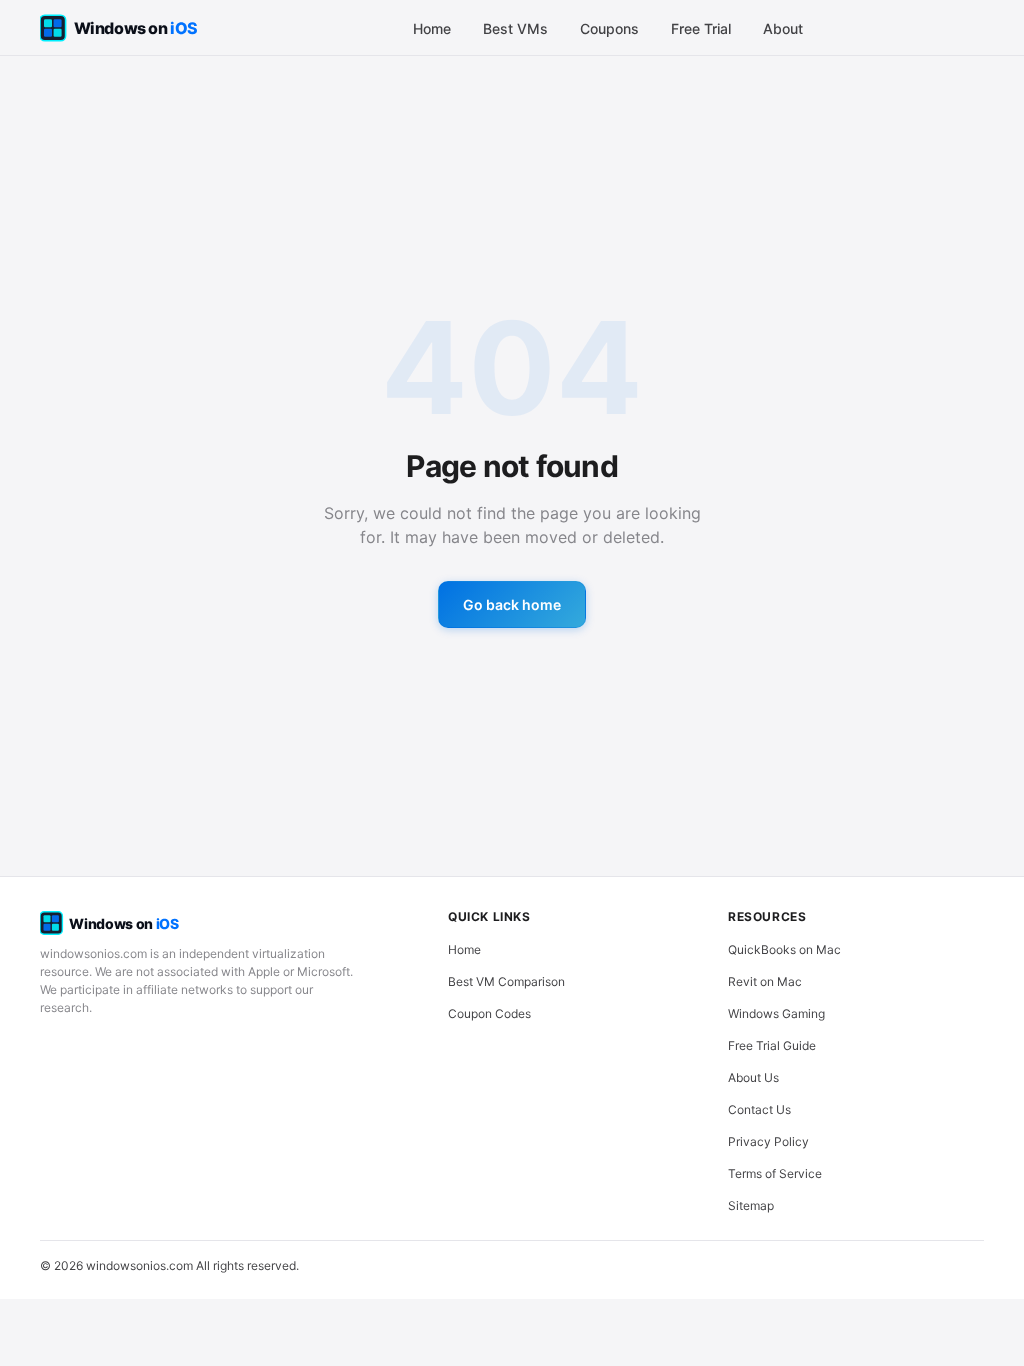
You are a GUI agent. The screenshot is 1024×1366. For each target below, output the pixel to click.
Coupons (609, 28)
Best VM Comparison (506, 981)
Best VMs (515, 28)
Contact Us (759, 1109)
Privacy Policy (768, 1141)
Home (432, 28)
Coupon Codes (489, 1013)
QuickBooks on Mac (784, 949)
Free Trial (701, 28)
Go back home (512, 604)
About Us (753, 1077)
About (783, 28)
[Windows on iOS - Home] (136, 28)
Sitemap (751, 1205)
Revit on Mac (765, 981)
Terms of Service (775, 1173)
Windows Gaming (776, 1013)
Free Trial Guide (772, 1045)
